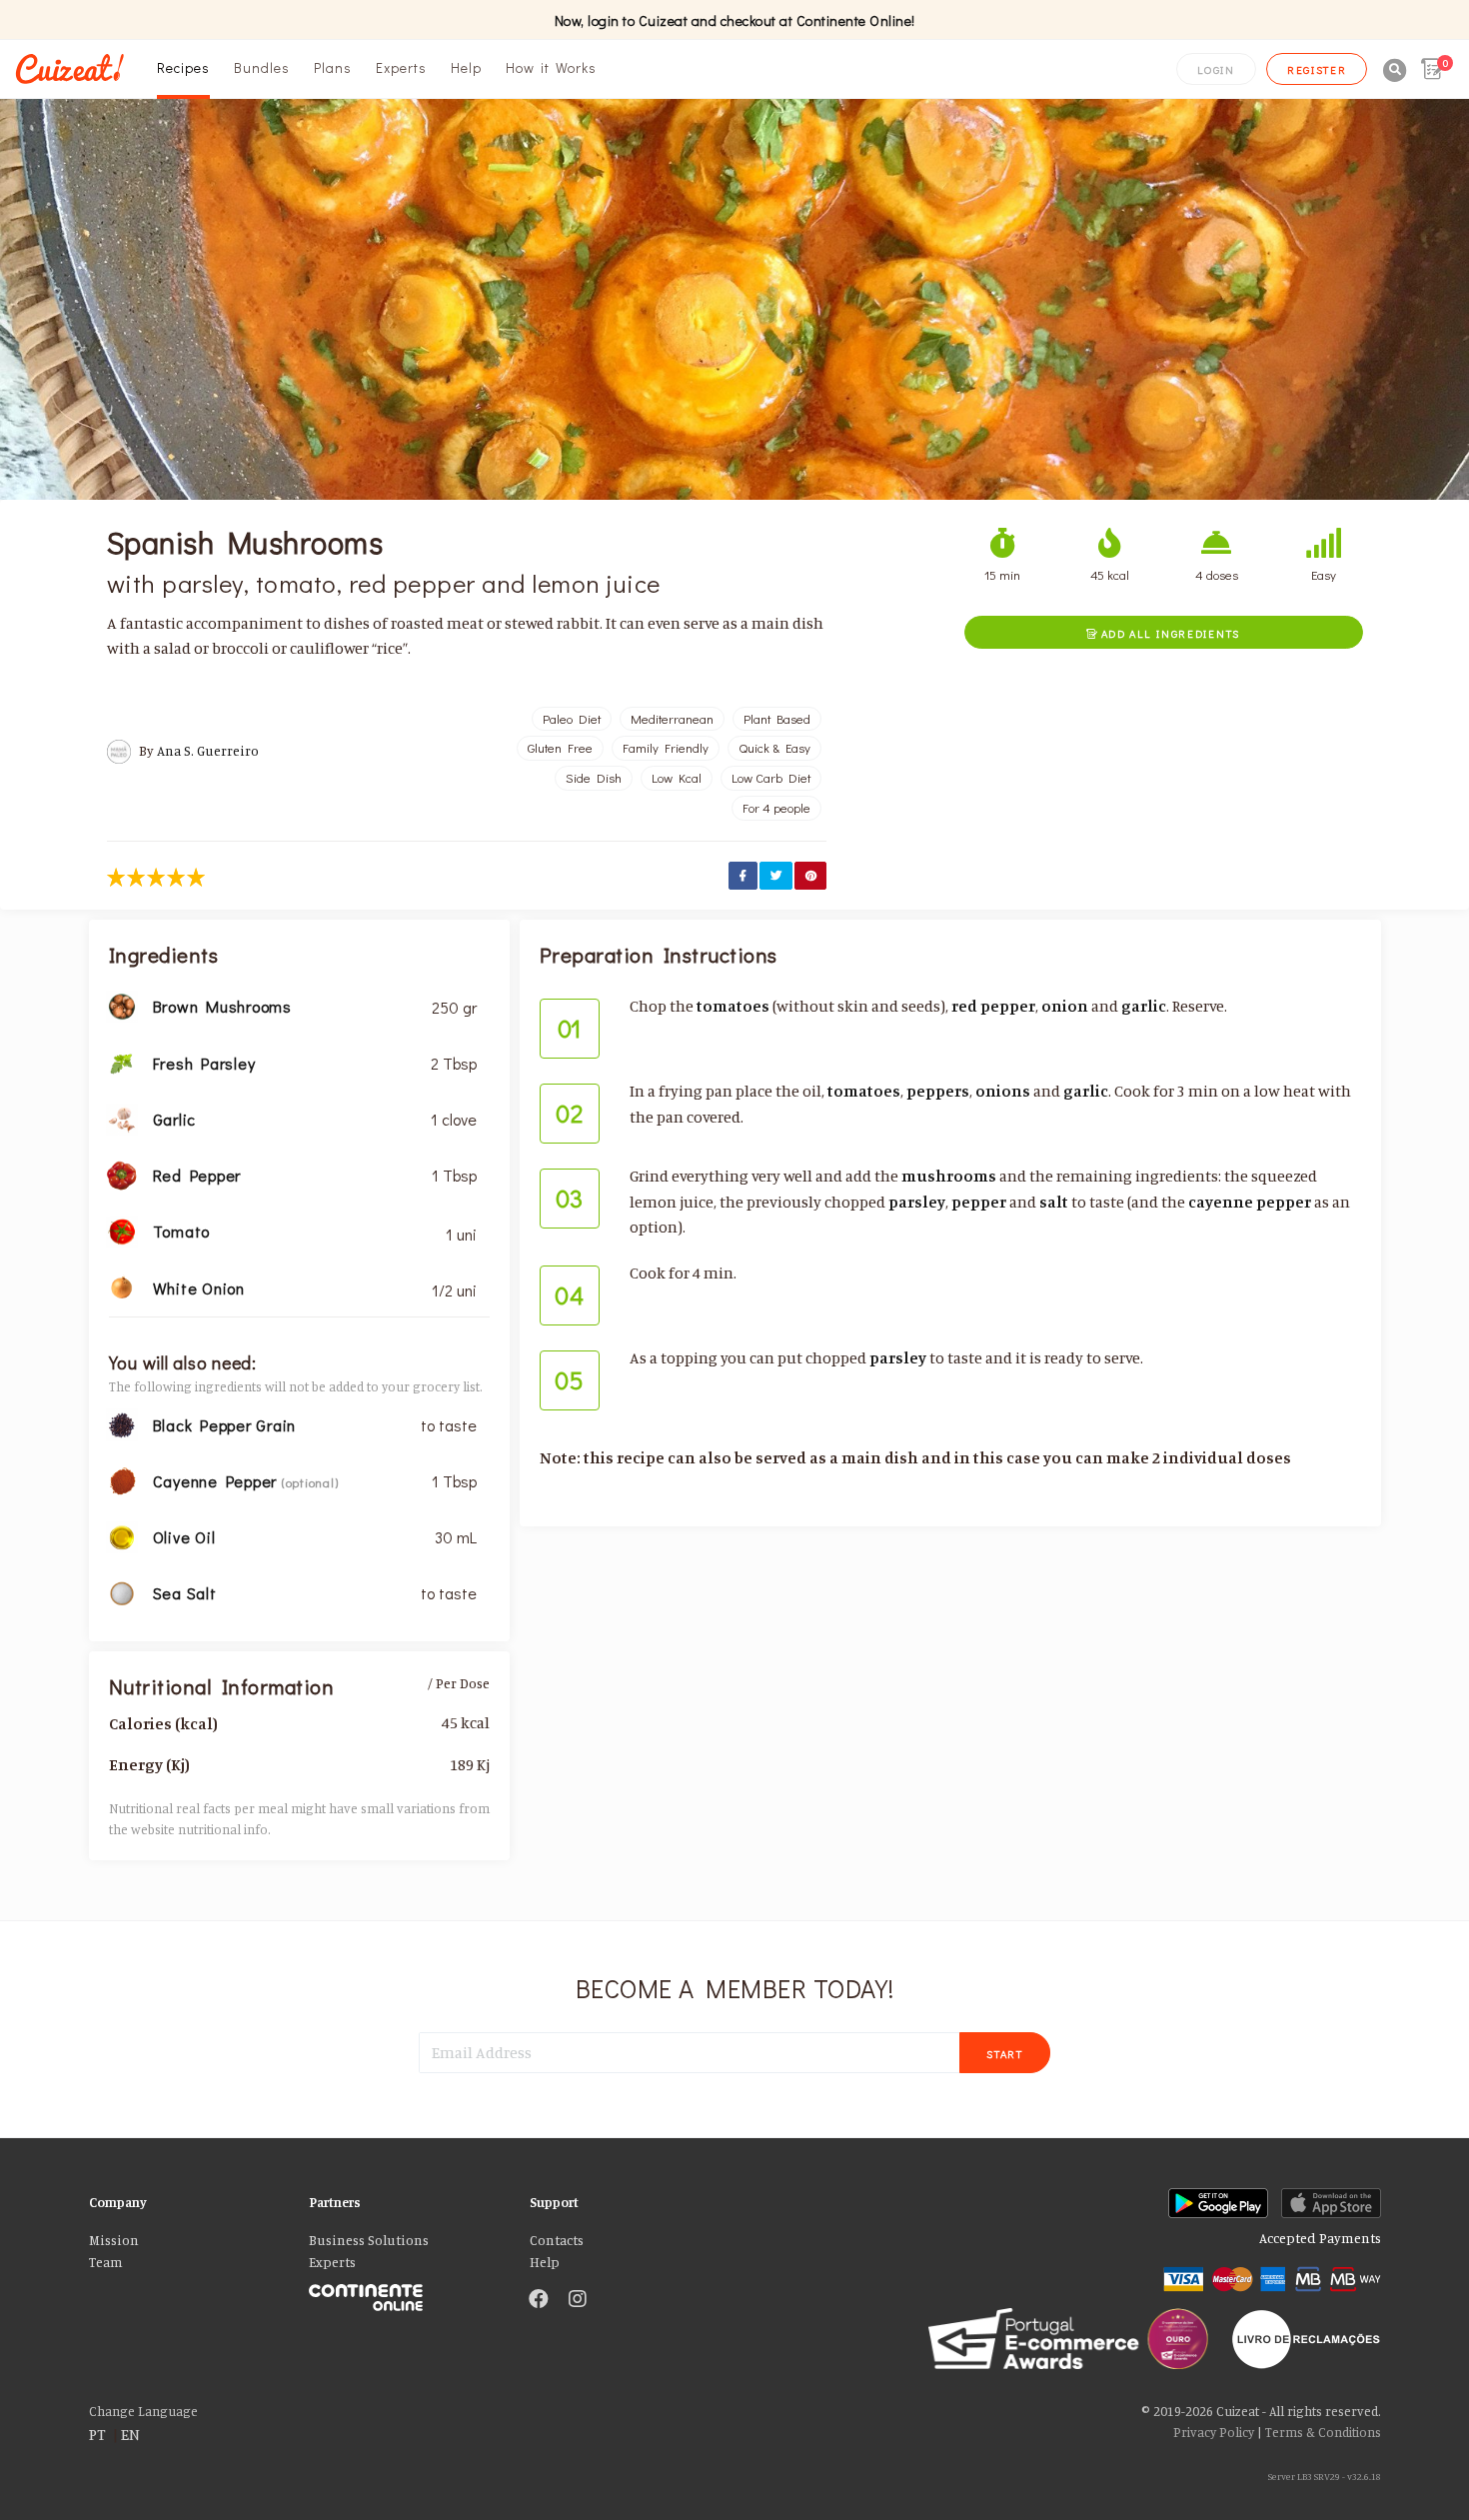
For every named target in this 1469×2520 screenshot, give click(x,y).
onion (1065, 1006)
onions (1003, 1091)
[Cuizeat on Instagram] (578, 2300)
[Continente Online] (404, 2293)
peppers (938, 1091)
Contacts (557, 2240)
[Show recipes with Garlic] (122, 1118)
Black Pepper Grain (225, 1425)
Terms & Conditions (1323, 2432)
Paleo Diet (572, 719)
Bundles (262, 67)
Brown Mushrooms (222, 1006)
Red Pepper (197, 1175)
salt (1054, 1202)
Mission (114, 2240)
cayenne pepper (1250, 1202)
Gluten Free (560, 748)
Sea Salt (185, 1593)
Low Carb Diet (771, 778)
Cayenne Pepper (217, 1481)
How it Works (551, 67)
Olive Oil (184, 1537)
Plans (333, 67)
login (1216, 69)
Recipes (183, 67)
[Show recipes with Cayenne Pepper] (122, 1479)
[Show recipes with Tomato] (122, 1230)
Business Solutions (369, 2240)
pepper (979, 1202)
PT (97, 2434)
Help (466, 67)
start (1005, 2054)
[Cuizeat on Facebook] (539, 2300)
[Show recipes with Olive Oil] (122, 1535)
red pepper (993, 1006)
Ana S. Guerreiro (208, 751)
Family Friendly (666, 748)
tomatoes (733, 1006)
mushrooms (949, 1176)
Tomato (182, 1231)
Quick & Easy (774, 748)
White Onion (199, 1288)
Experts (401, 67)
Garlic (175, 1119)
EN (130, 2434)
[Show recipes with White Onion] (122, 1285)
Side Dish (594, 778)
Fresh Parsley (204, 1063)
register (1317, 69)
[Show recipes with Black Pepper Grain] (122, 1423)
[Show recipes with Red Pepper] (122, 1174)
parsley (917, 1202)
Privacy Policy (1214, 2432)
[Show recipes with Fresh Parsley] (122, 1062)
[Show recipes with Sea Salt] (122, 1591)
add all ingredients (1163, 633)
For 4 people (776, 808)
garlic (1144, 1006)
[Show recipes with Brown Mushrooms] (122, 1005)
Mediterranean (672, 719)
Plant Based (777, 719)
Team (106, 2262)
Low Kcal (677, 778)
